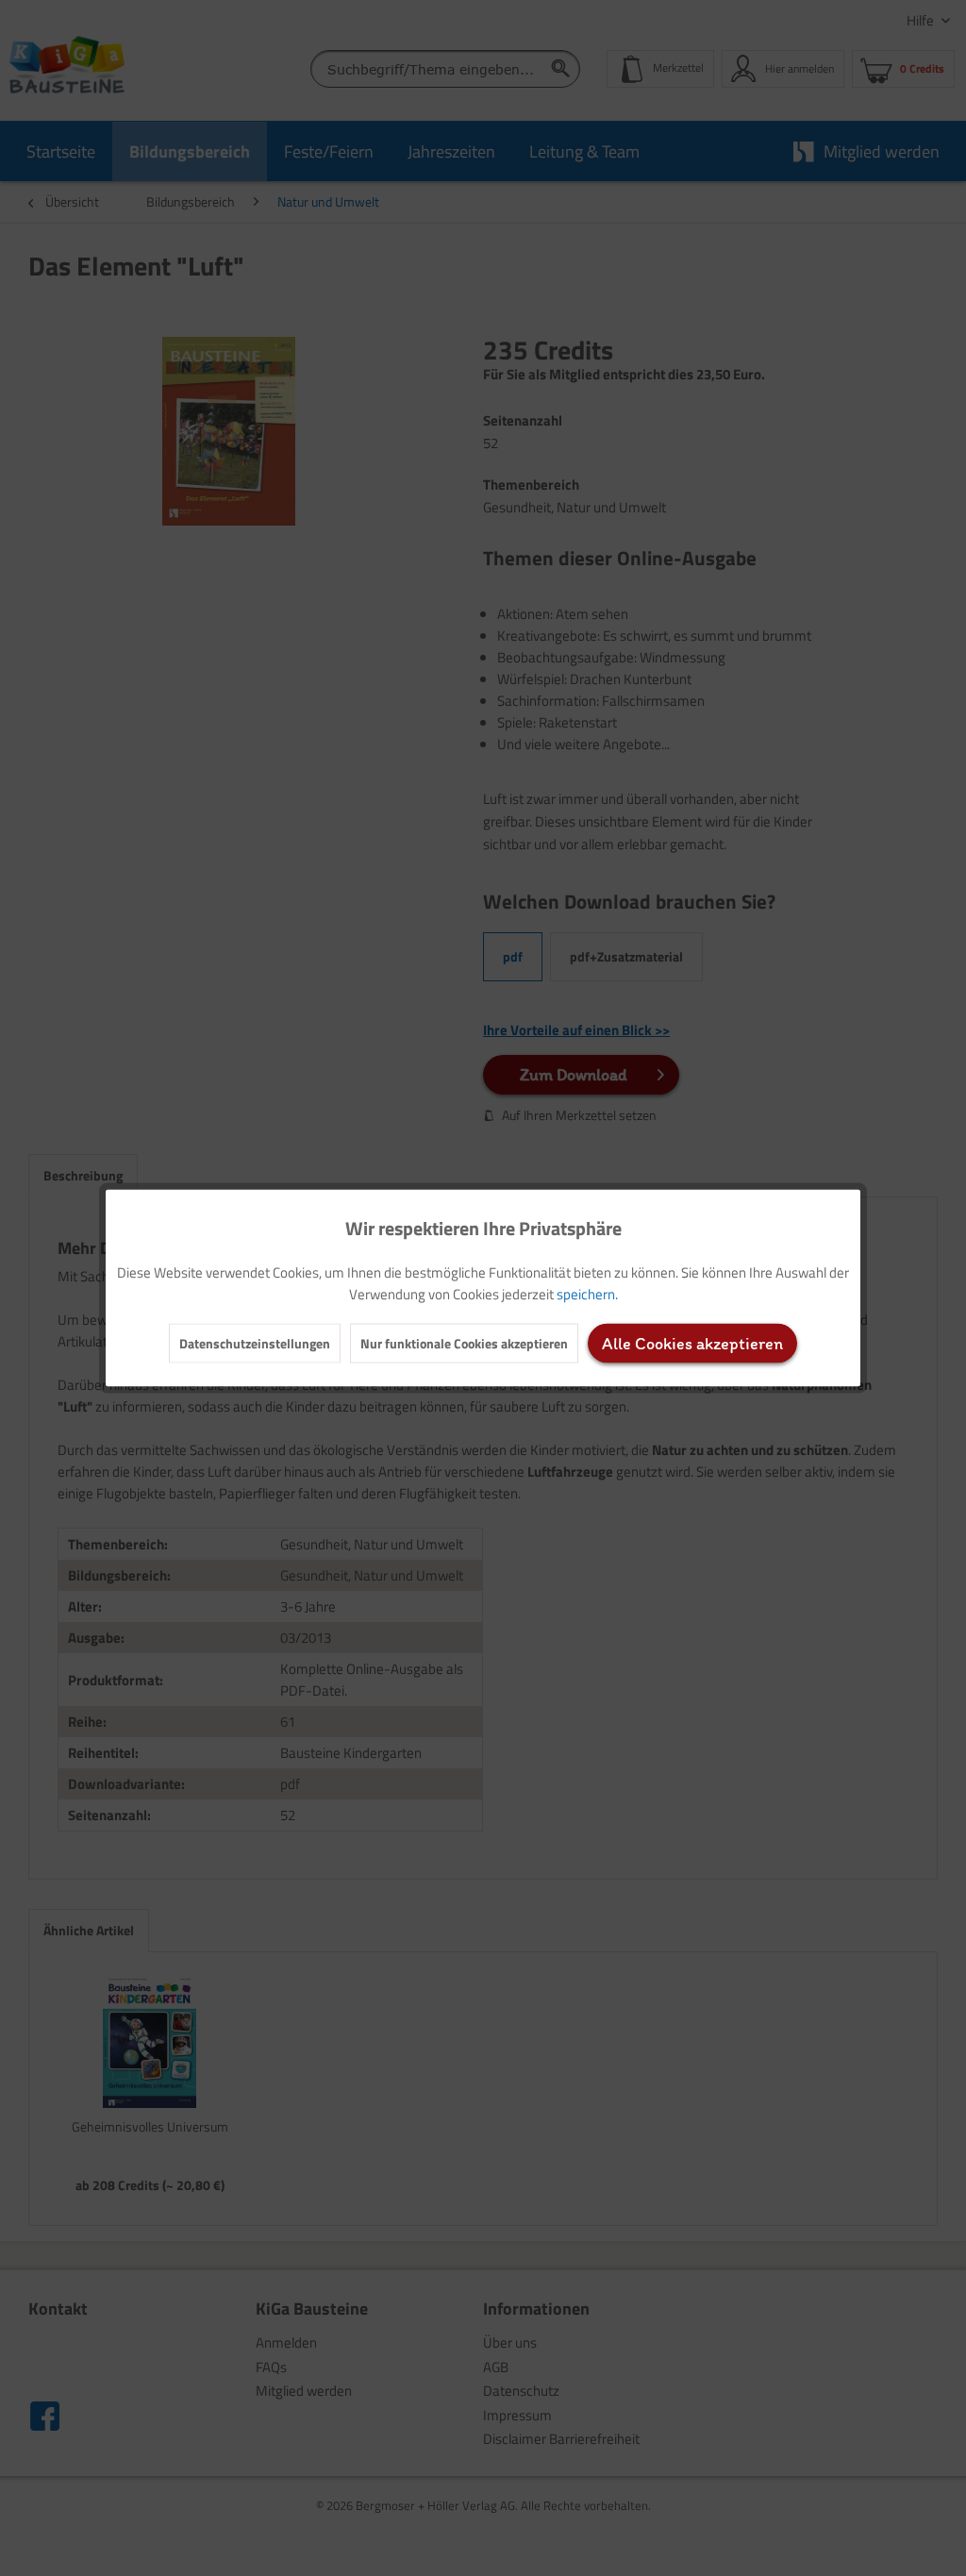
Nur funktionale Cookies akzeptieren (464, 1343)
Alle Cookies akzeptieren (692, 1344)
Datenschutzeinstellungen (255, 1343)
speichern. (587, 1294)
